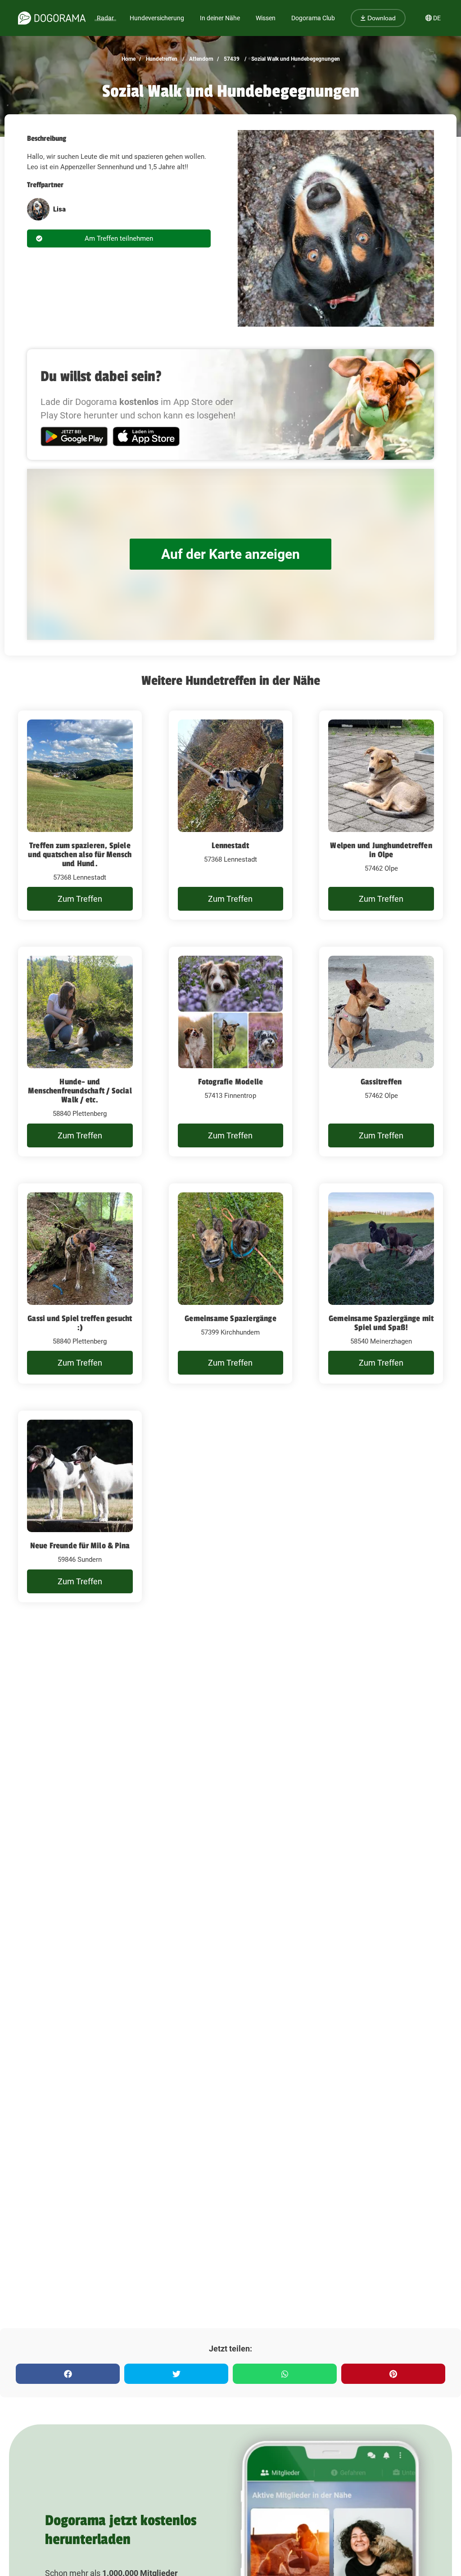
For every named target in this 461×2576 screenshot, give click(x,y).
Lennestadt (230, 845)
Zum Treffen (80, 899)
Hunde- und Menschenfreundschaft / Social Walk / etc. (80, 1091)
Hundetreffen (161, 59)
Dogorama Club (313, 18)
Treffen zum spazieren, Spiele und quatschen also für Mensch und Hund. (80, 854)
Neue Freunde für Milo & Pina (80, 1546)
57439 (231, 59)
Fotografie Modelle (231, 1082)
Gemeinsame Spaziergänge (230, 1318)
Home (129, 59)
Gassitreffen (381, 1082)
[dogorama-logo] (52, 18)
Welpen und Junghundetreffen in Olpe (381, 850)
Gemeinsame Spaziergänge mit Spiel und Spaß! (381, 1323)
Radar (105, 18)
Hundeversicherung (157, 18)
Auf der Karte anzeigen (230, 554)
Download (381, 18)
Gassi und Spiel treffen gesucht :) (80, 1323)
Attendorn (201, 59)
